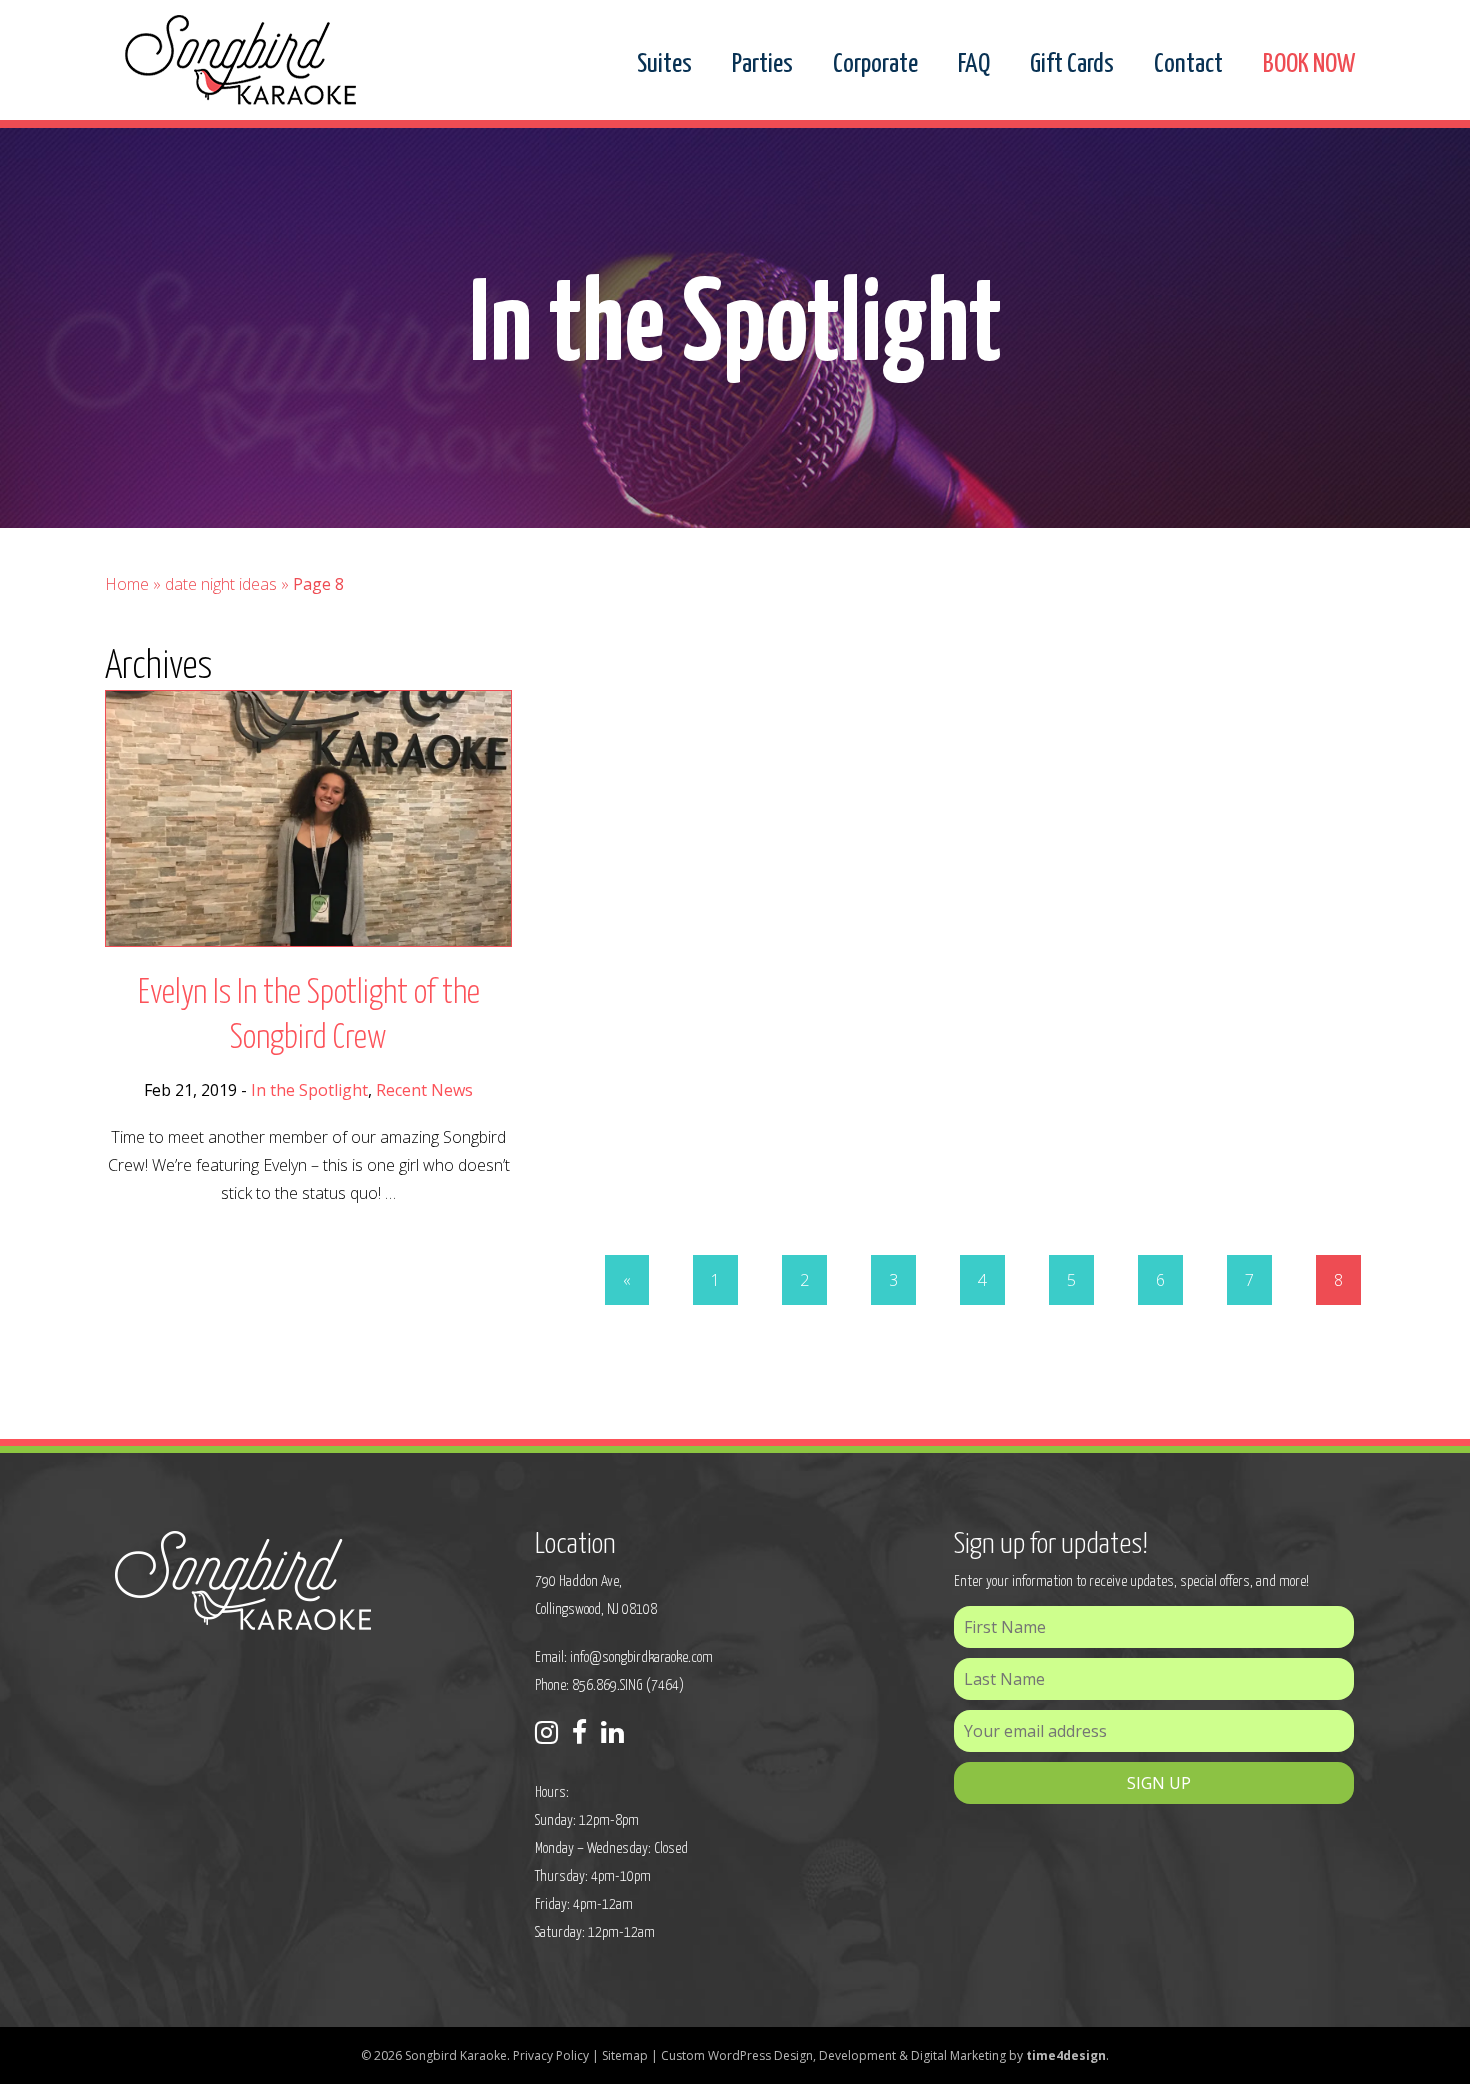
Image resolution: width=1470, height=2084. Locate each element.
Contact (1188, 65)
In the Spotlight (309, 1090)
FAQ (974, 65)
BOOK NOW (1309, 65)
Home (127, 584)
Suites (664, 65)
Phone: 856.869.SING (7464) (609, 1685)
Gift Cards (1072, 65)
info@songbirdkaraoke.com (641, 1657)
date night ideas (221, 584)
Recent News (424, 1090)
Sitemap (625, 2055)
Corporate (875, 65)
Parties (762, 65)
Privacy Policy (551, 2055)
